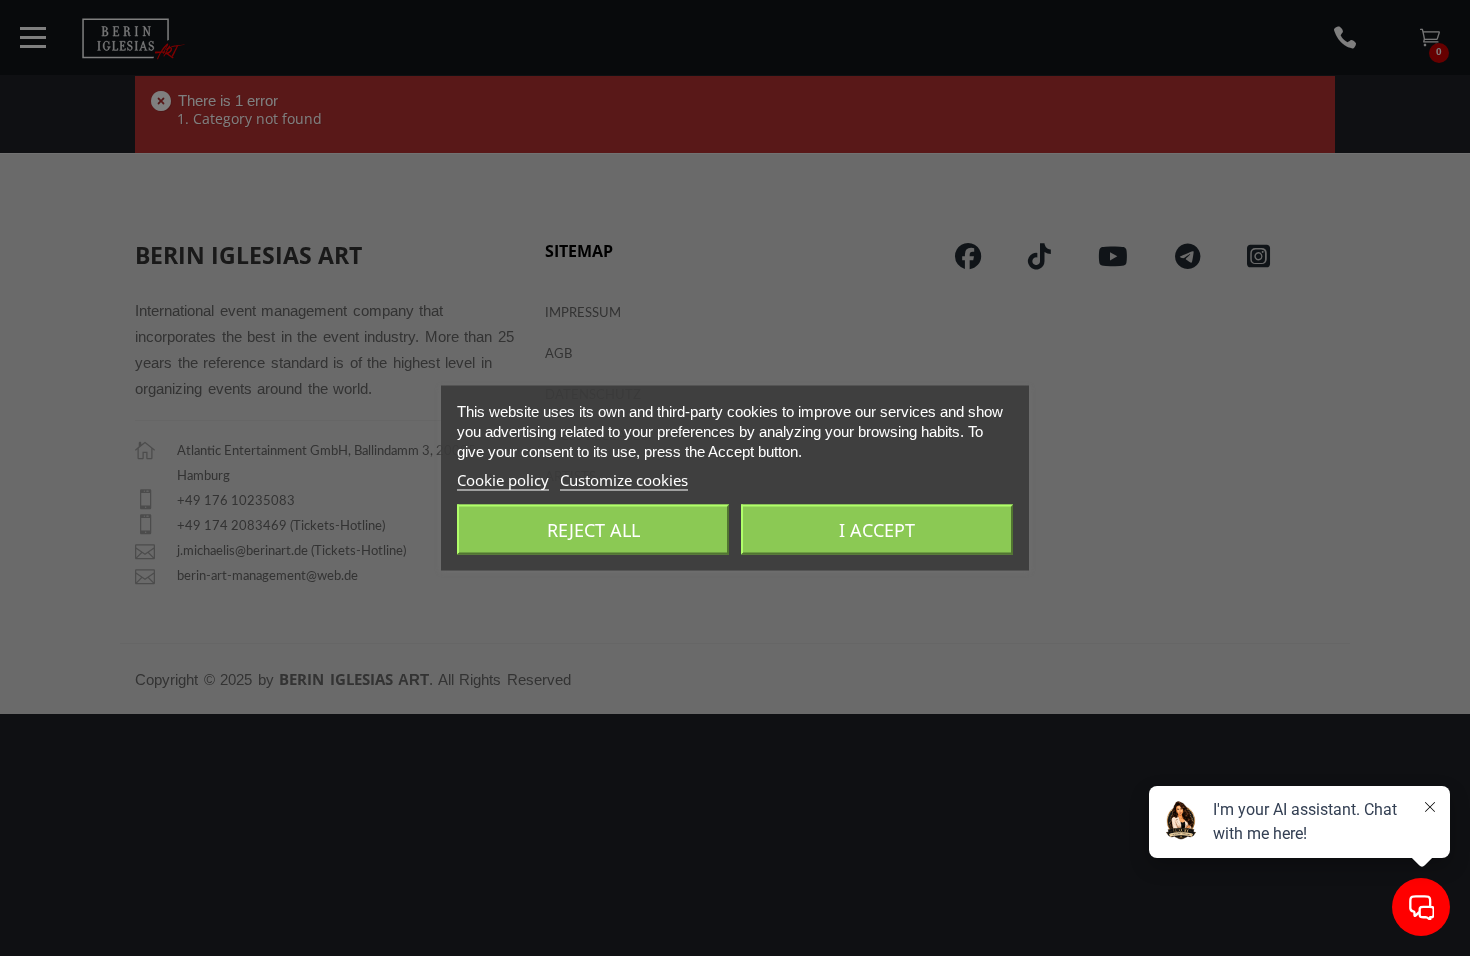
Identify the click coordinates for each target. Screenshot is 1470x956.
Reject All (593, 530)
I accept (877, 530)
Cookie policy (503, 480)
